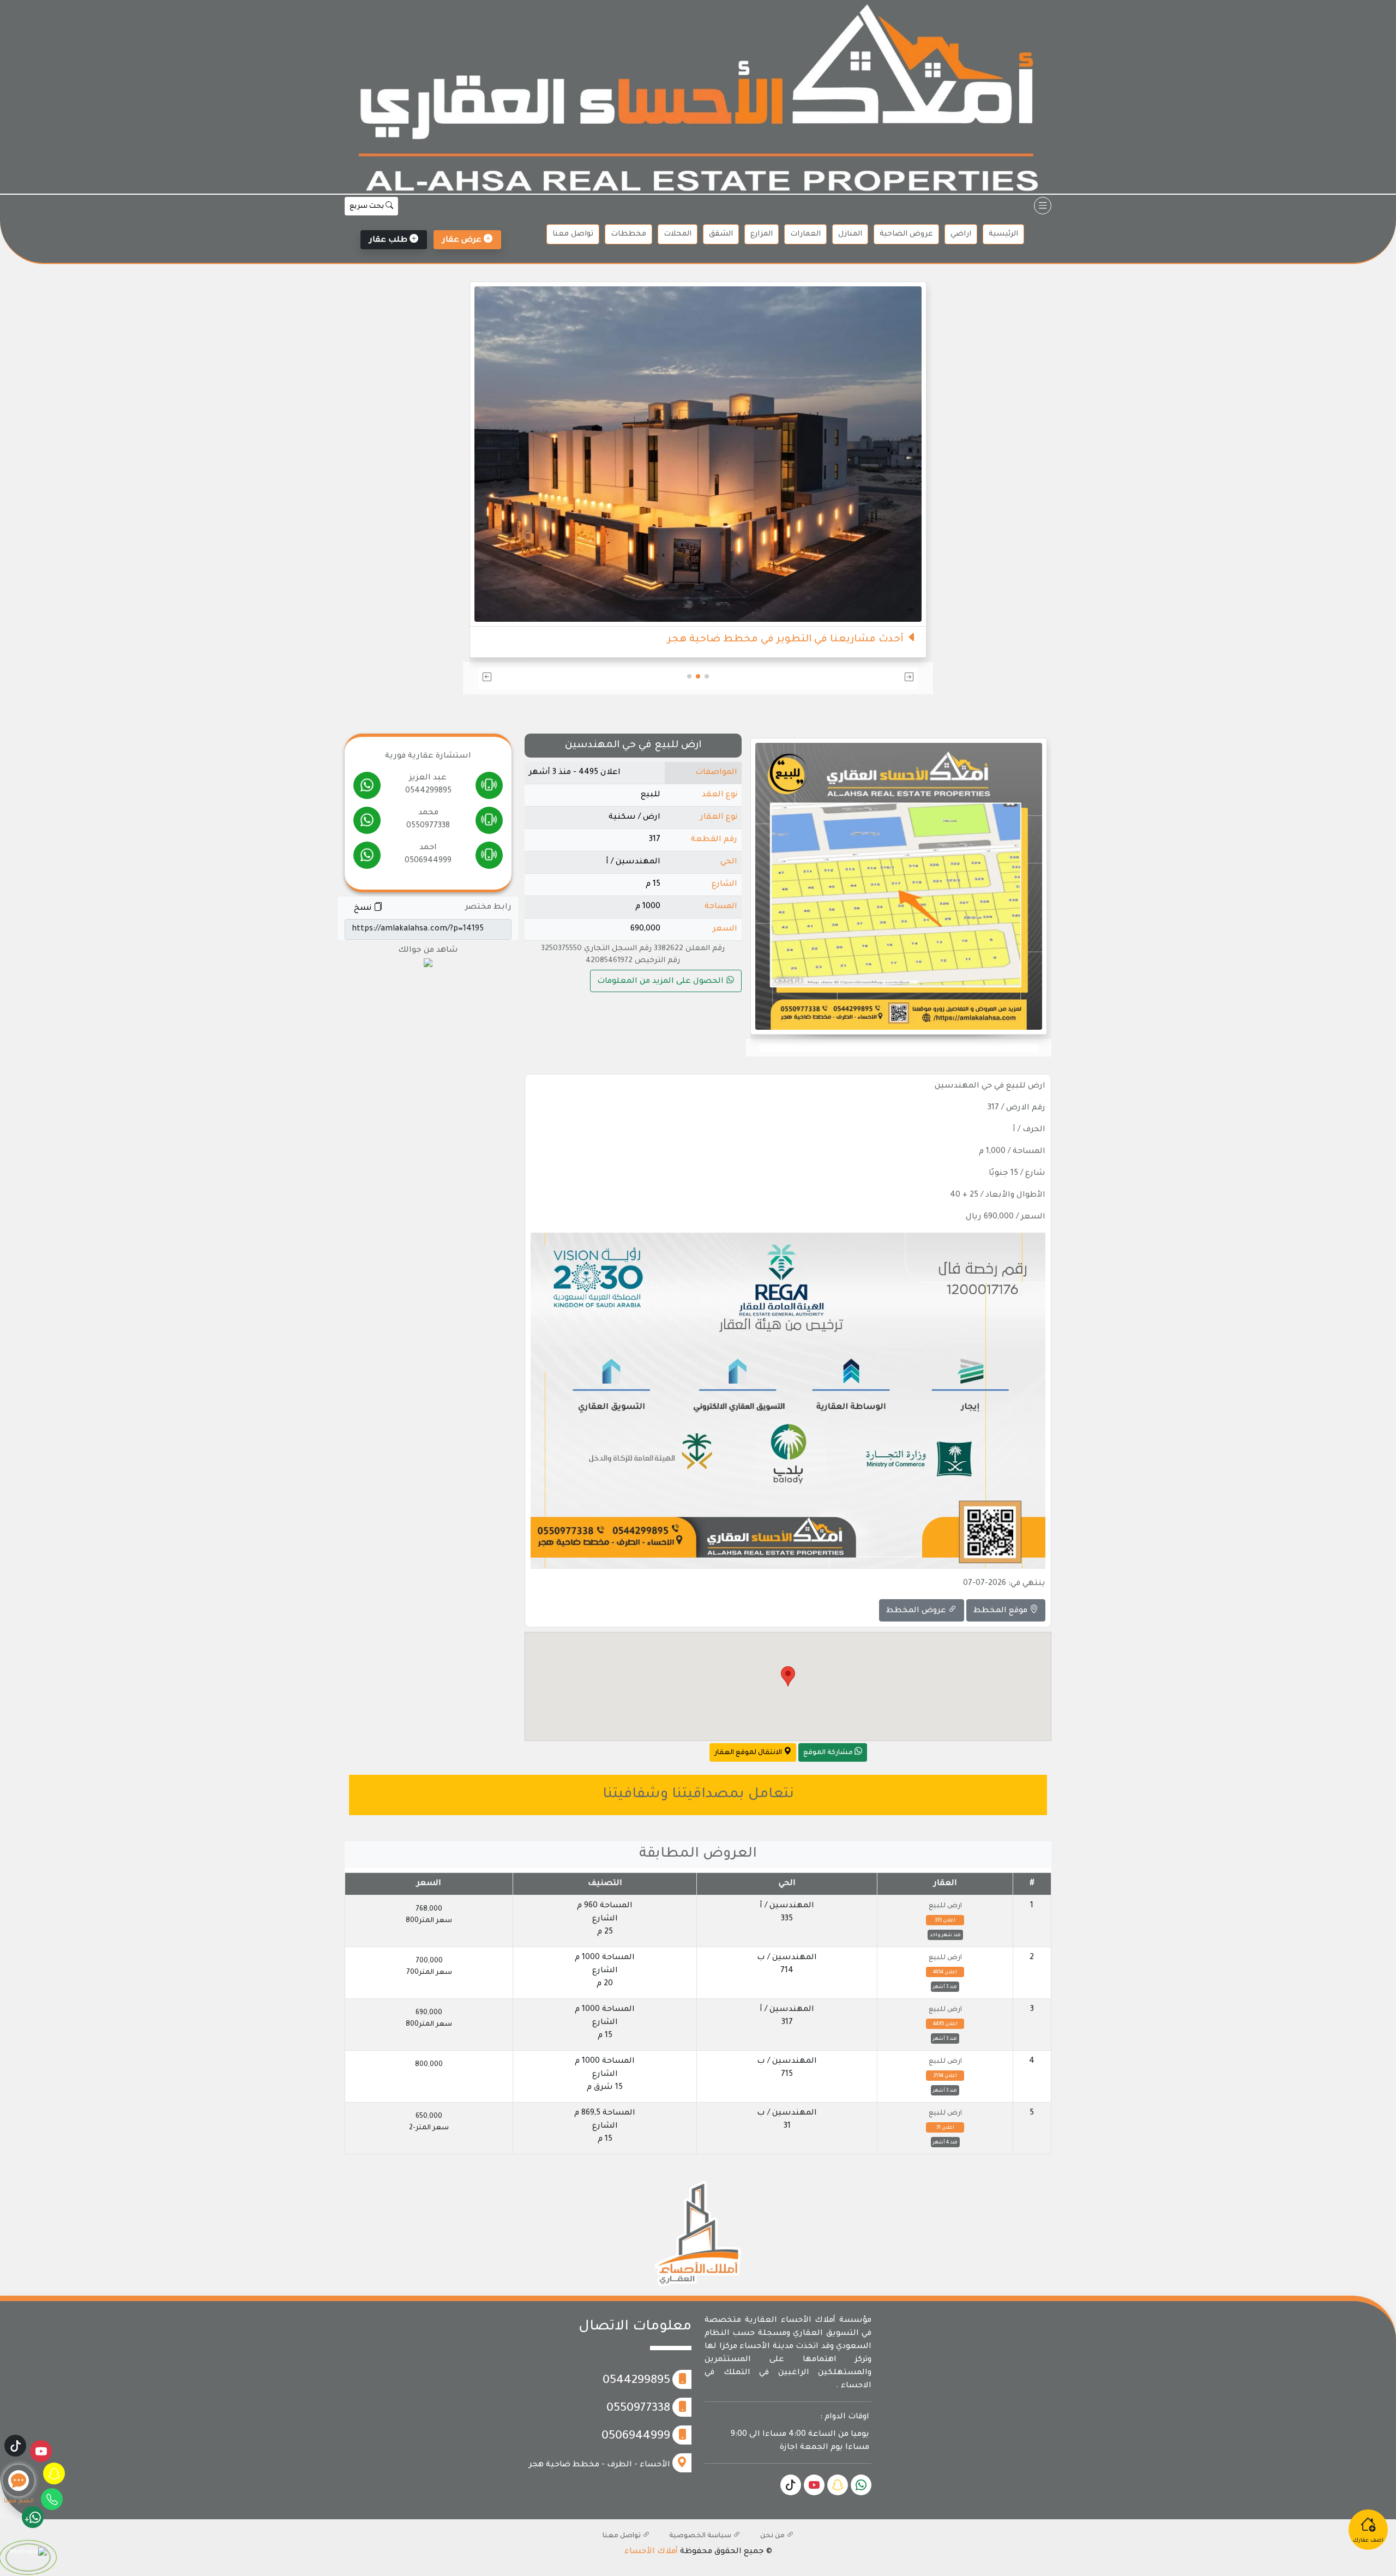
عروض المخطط (917, 1611)
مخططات (628, 234)
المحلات (678, 234)
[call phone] (489, 788)
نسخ (364, 909)
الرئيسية (1003, 234)
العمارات (805, 234)
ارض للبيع (945, 1906)
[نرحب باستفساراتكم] (698, 433)
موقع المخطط (1001, 1611)
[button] (846, 678)
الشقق (721, 234)
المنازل (850, 234)
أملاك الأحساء (651, 2552)
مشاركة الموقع (829, 1753)
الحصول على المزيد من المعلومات (661, 982)
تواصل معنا (573, 234)
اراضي (961, 234)
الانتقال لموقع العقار (749, 1753)
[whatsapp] (367, 788)
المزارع (762, 234)
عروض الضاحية (906, 234)
